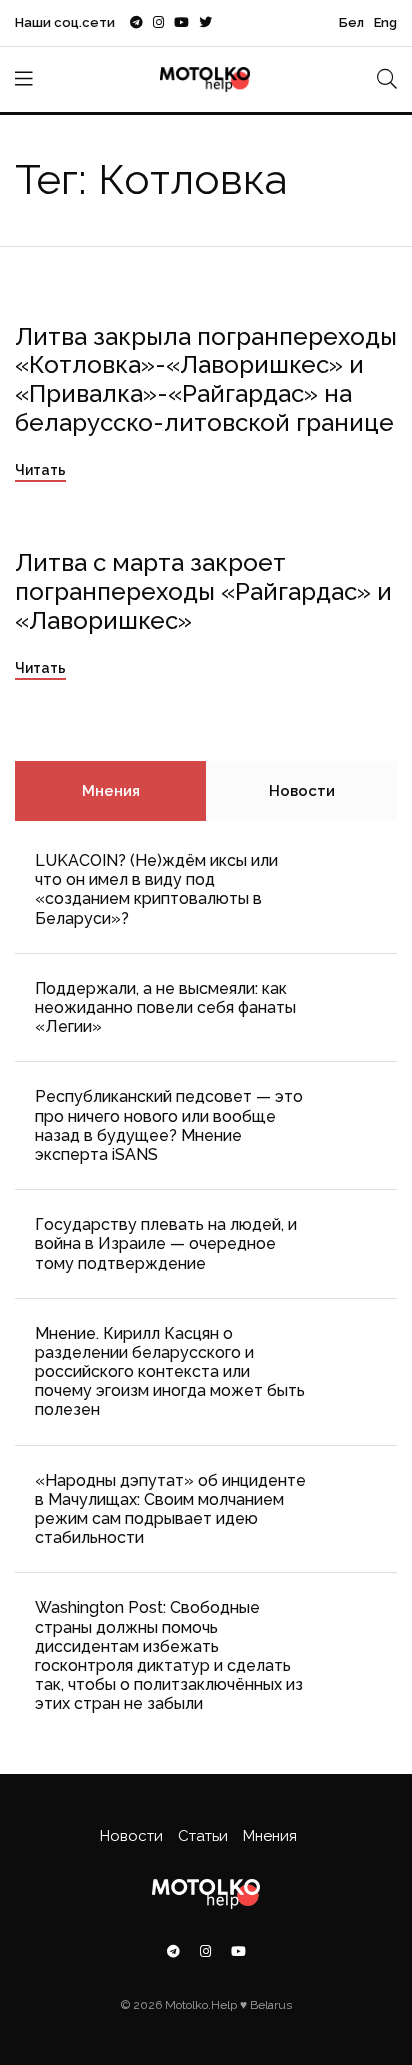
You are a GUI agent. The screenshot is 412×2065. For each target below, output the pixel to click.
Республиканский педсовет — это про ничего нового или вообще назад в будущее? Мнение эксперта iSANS (169, 1125)
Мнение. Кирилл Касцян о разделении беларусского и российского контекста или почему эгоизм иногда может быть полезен (170, 1372)
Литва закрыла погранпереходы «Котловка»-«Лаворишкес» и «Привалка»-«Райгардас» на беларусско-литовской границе (206, 379)
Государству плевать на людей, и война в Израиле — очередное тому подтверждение (166, 1243)
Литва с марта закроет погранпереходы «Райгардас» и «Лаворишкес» (203, 591)
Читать (40, 470)
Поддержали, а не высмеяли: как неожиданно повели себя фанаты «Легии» (165, 1007)
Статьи (203, 1836)
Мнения (111, 791)
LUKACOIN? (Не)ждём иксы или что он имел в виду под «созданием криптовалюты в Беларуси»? (156, 889)
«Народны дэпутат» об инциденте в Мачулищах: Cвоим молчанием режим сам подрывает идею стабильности (170, 1509)
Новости (302, 791)
